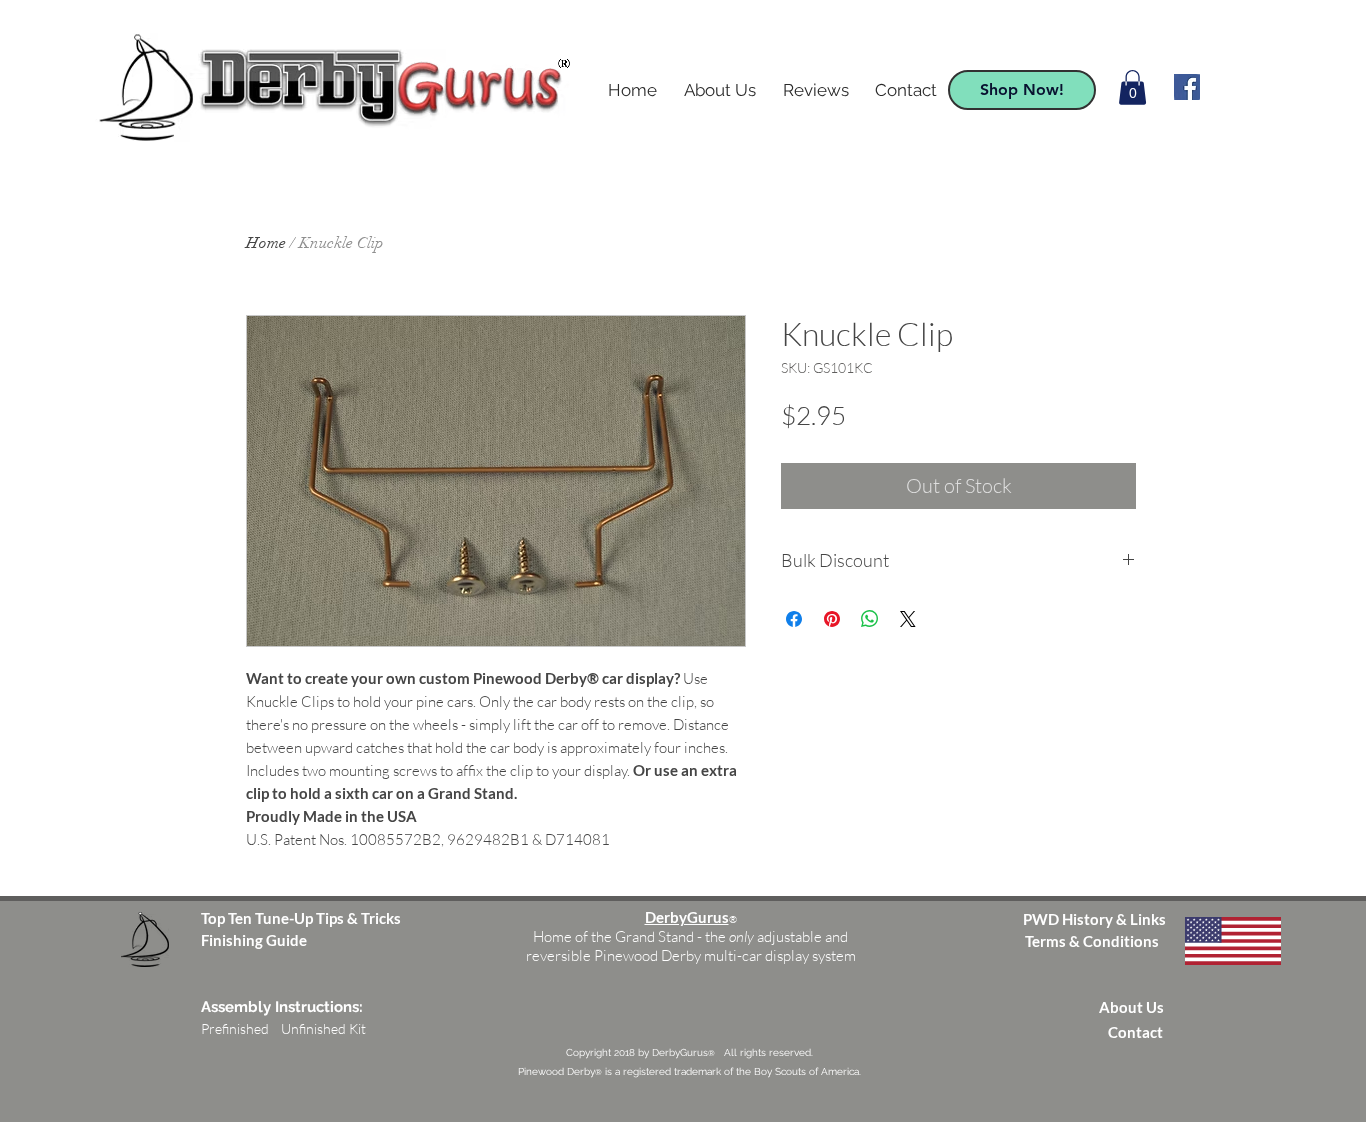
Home (266, 243)
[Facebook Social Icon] (1187, 87)
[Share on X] (908, 619)
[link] (1132, 87)
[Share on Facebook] (794, 619)
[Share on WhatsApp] (870, 619)
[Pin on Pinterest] (832, 619)
